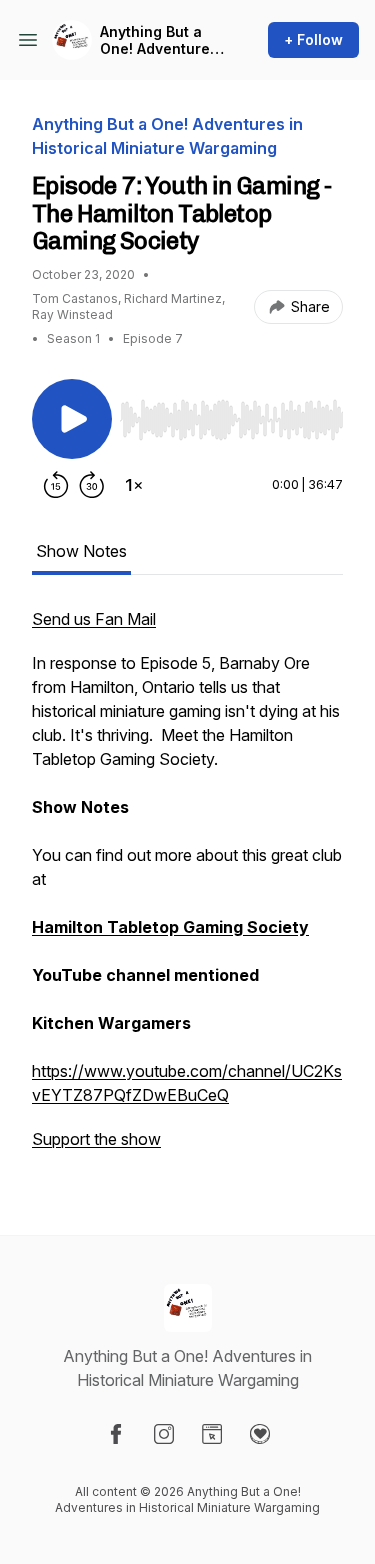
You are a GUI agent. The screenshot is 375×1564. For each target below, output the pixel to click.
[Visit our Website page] (212, 1434)
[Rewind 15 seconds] (56, 485)
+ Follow (313, 39)
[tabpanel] (187, 889)
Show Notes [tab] (81, 551)
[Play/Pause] (72, 419)
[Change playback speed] (134, 485)
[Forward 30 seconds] (92, 485)
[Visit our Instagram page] (164, 1434)
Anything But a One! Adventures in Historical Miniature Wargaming (159, 40)
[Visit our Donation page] (260, 1434)
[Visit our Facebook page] (116, 1434)
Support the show (96, 1139)
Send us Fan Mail (94, 619)
